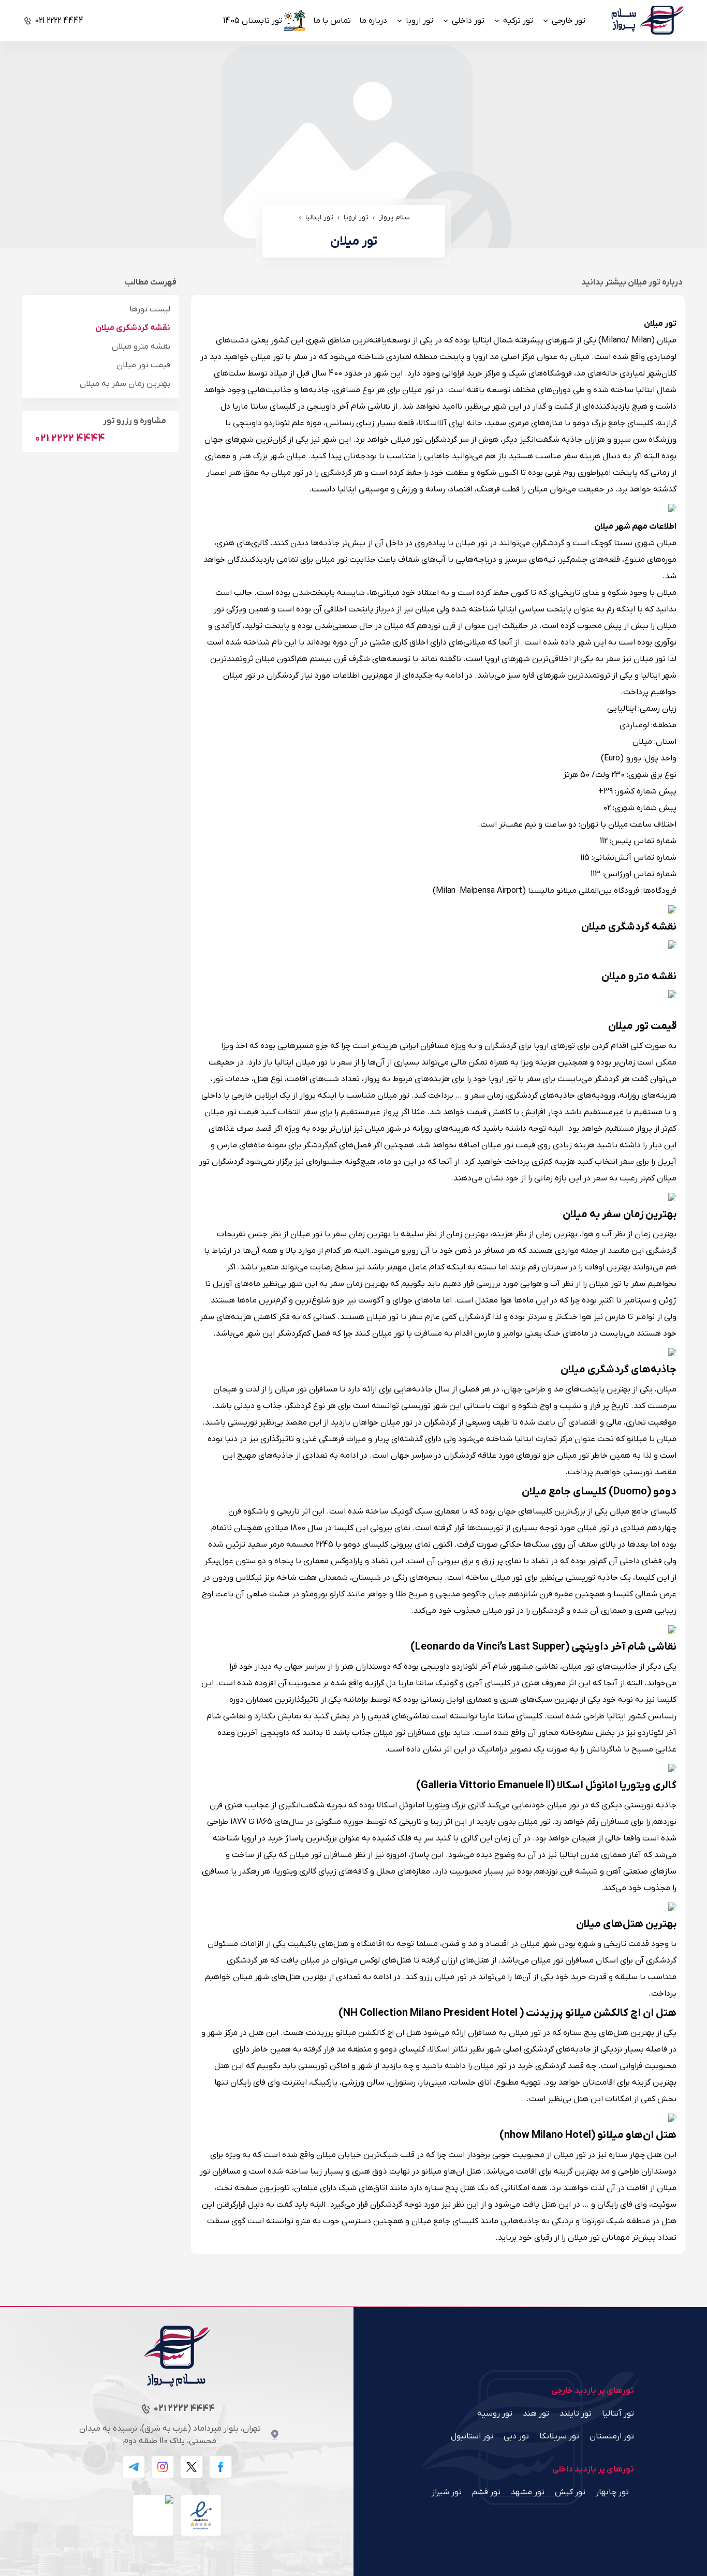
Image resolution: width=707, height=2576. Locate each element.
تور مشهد (528, 2492)
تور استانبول (472, 2436)
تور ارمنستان (612, 2436)
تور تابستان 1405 (253, 21)
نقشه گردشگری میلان (133, 328)
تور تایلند (576, 2414)
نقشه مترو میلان (141, 347)
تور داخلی (468, 21)
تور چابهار (612, 2492)
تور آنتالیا (618, 2414)
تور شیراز (447, 2492)
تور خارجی (569, 21)
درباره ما (373, 21)
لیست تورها (150, 309)
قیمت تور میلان (143, 365)
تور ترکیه (518, 21)
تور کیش (570, 2492)
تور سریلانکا (559, 2436)
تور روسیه (495, 2414)
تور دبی (516, 2436)
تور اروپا (419, 21)
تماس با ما (332, 21)
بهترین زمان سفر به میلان (125, 384)
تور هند (536, 2414)
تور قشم (486, 2492)
